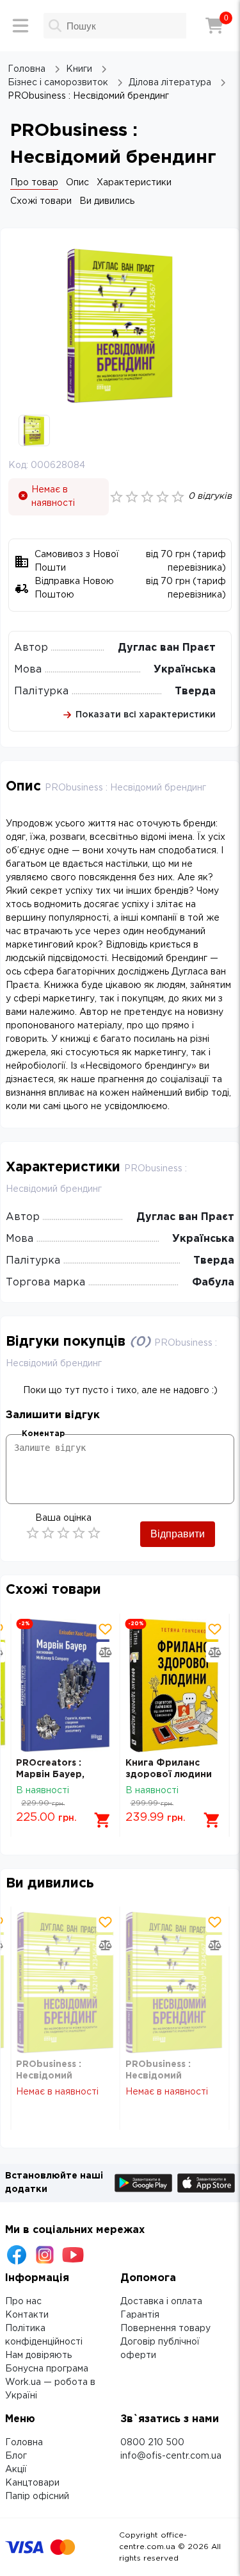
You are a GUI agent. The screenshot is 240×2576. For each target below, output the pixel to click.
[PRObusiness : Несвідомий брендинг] (65, 1983)
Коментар (43, 1434)
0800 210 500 (152, 2443)
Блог (16, 2456)
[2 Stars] (48, 1533)
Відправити (178, 1534)
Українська (185, 670)
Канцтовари (32, 2483)
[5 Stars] (94, 1533)
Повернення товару (165, 2329)
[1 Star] (33, 1533)
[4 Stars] (79, 1533)
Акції (16, 2470)
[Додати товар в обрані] (106, 1629)
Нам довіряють (38, 2355)
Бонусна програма (47, 2369)
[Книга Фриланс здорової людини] (175, 1685)
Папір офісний (37, 2497)
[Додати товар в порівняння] (106, 1652)
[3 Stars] (63, 1533)
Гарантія (140, 2315)
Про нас (23, 2302)
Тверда (195, 691)
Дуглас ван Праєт (167, 648)
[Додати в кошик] (103, 1820)
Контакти (27, 2315)
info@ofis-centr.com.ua (171, 2456)
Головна (24, 2443)
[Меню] (20, 26)
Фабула (213, 1283)
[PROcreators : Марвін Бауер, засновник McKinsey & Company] (65, 1685)
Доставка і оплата (161, 2302)
